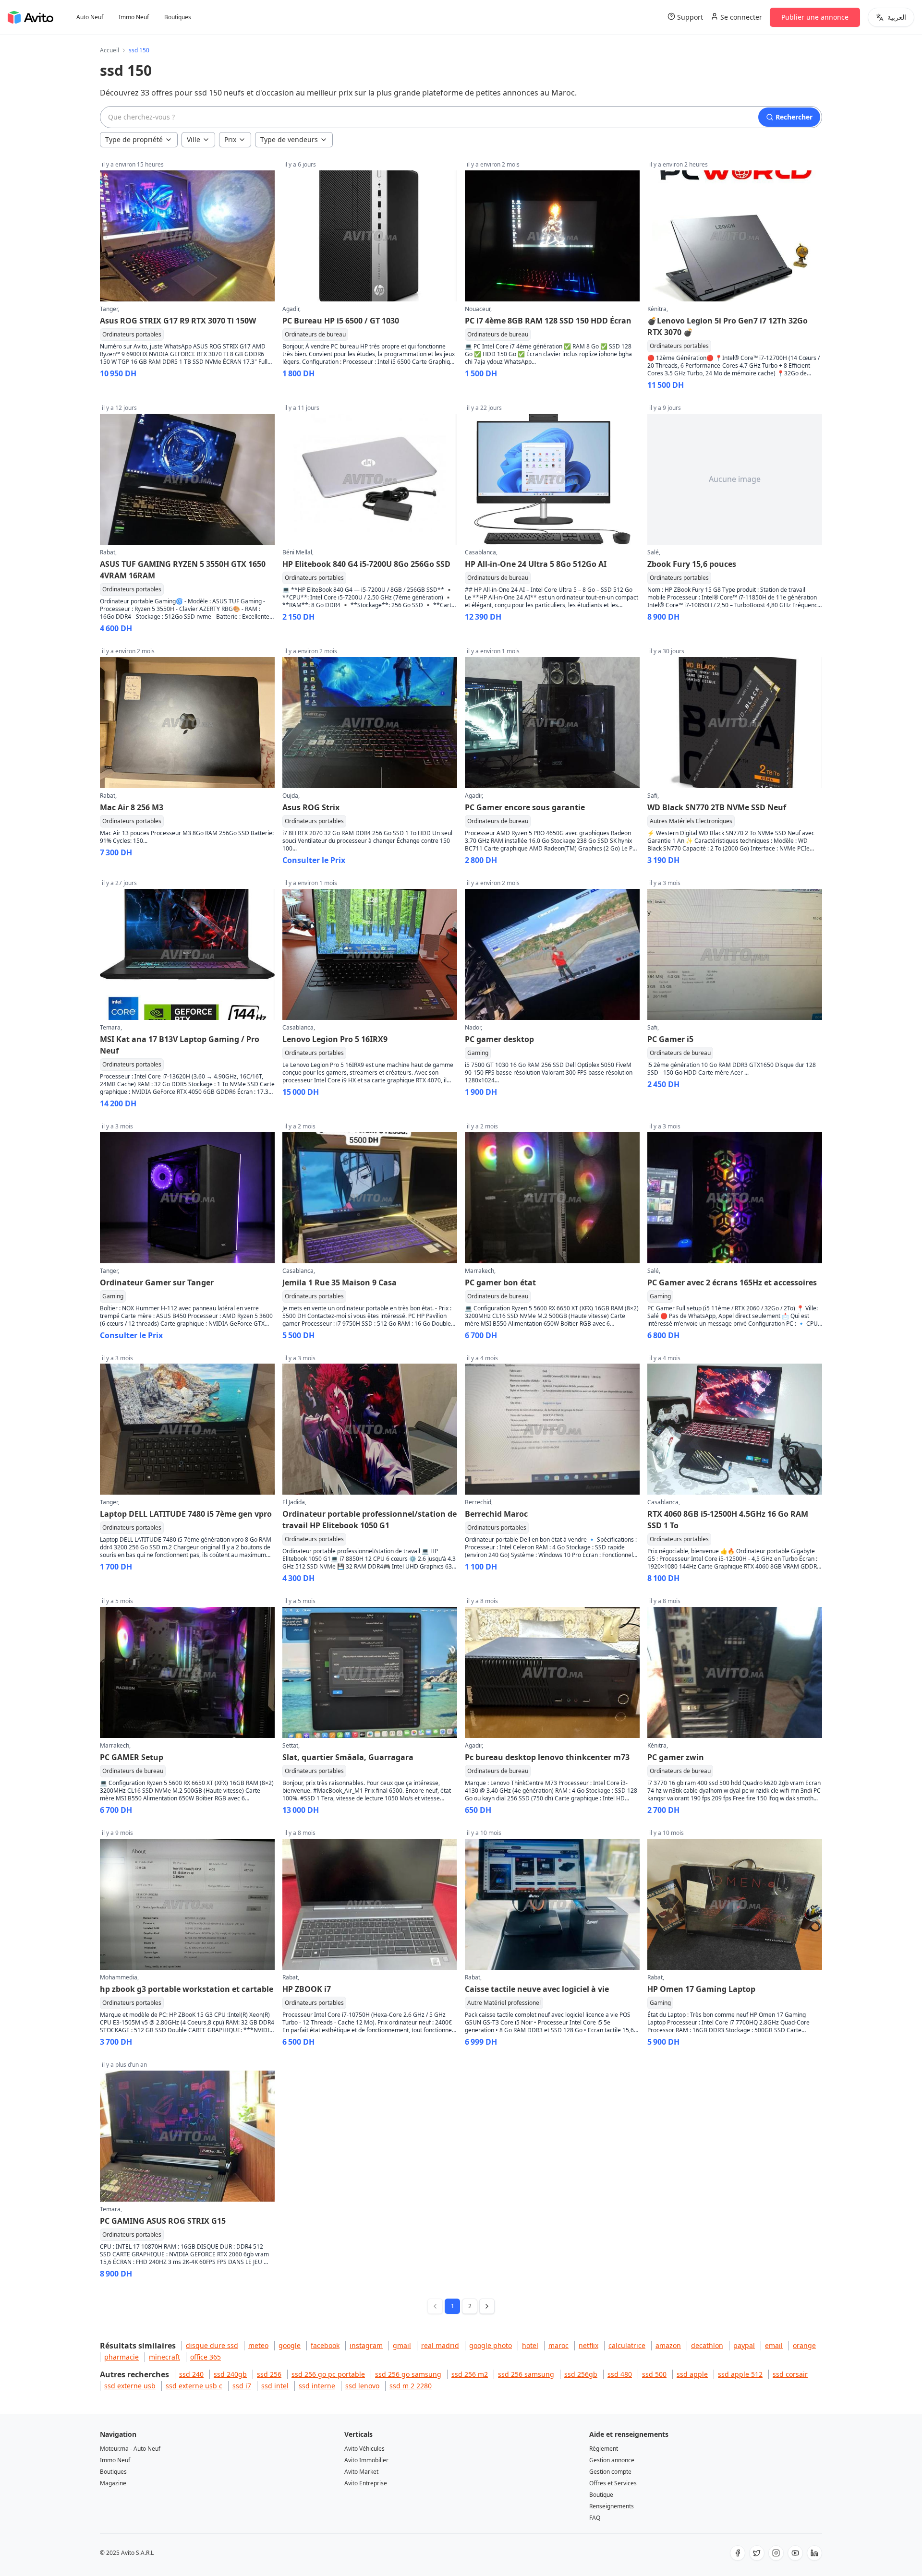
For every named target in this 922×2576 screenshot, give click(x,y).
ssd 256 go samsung (408, 2374)
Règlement (604, 2449)
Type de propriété (134, 139)
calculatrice (627, 2345)
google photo (491, 2345)
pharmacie (121, 2357)
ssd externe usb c (194, 2386)
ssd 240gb (230, 2374)
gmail (402, 2345)
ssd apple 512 (740, 2374)
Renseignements (612, 2506)
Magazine (113, 2483)
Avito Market (361, 2472)
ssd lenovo (362, 2386)
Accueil (109, 50)
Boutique (601, 2495)
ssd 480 (620, 2374)
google (290, 2345)
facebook (325, 2345)
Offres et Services (613, 2483)
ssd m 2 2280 (411, 2386)
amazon (668, 2345)
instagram (366, 2345)
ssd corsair (790, 2374)
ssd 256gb (581, 2374)
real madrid (440, 2345)
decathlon (707, 2345)
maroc (558, 2345)
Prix (230, 139)
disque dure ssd (212, 2345)
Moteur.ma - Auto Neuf (130, 2449)
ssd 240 (191, 2374)
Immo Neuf (134, 17)
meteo (258, 2345)
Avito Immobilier (366, 2460)
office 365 (206, 2357)
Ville (194, 139)
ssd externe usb (130, 2386)
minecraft (164, 2357)
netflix (588, 2345)
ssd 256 (269, 2374)
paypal (744, 2345)
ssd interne (317, 2386)
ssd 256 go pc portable (328, 2374)
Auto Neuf (90, 17)
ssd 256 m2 (470, 2374)
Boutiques (178, 17)
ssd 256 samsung (526, 2374)
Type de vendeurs (289, 139)
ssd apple (692, 2374)
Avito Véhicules (364, 2449)
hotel (530, 2345)
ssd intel (275, 2386)
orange (804, 2345)
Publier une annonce (815, 17)
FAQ (595, 2518)
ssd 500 (654, 2374)
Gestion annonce (612, 2460)
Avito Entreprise (366, 2483)
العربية (897, 17)
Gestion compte (610, 2472)
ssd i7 (242, 2386)
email (774, 2345)
